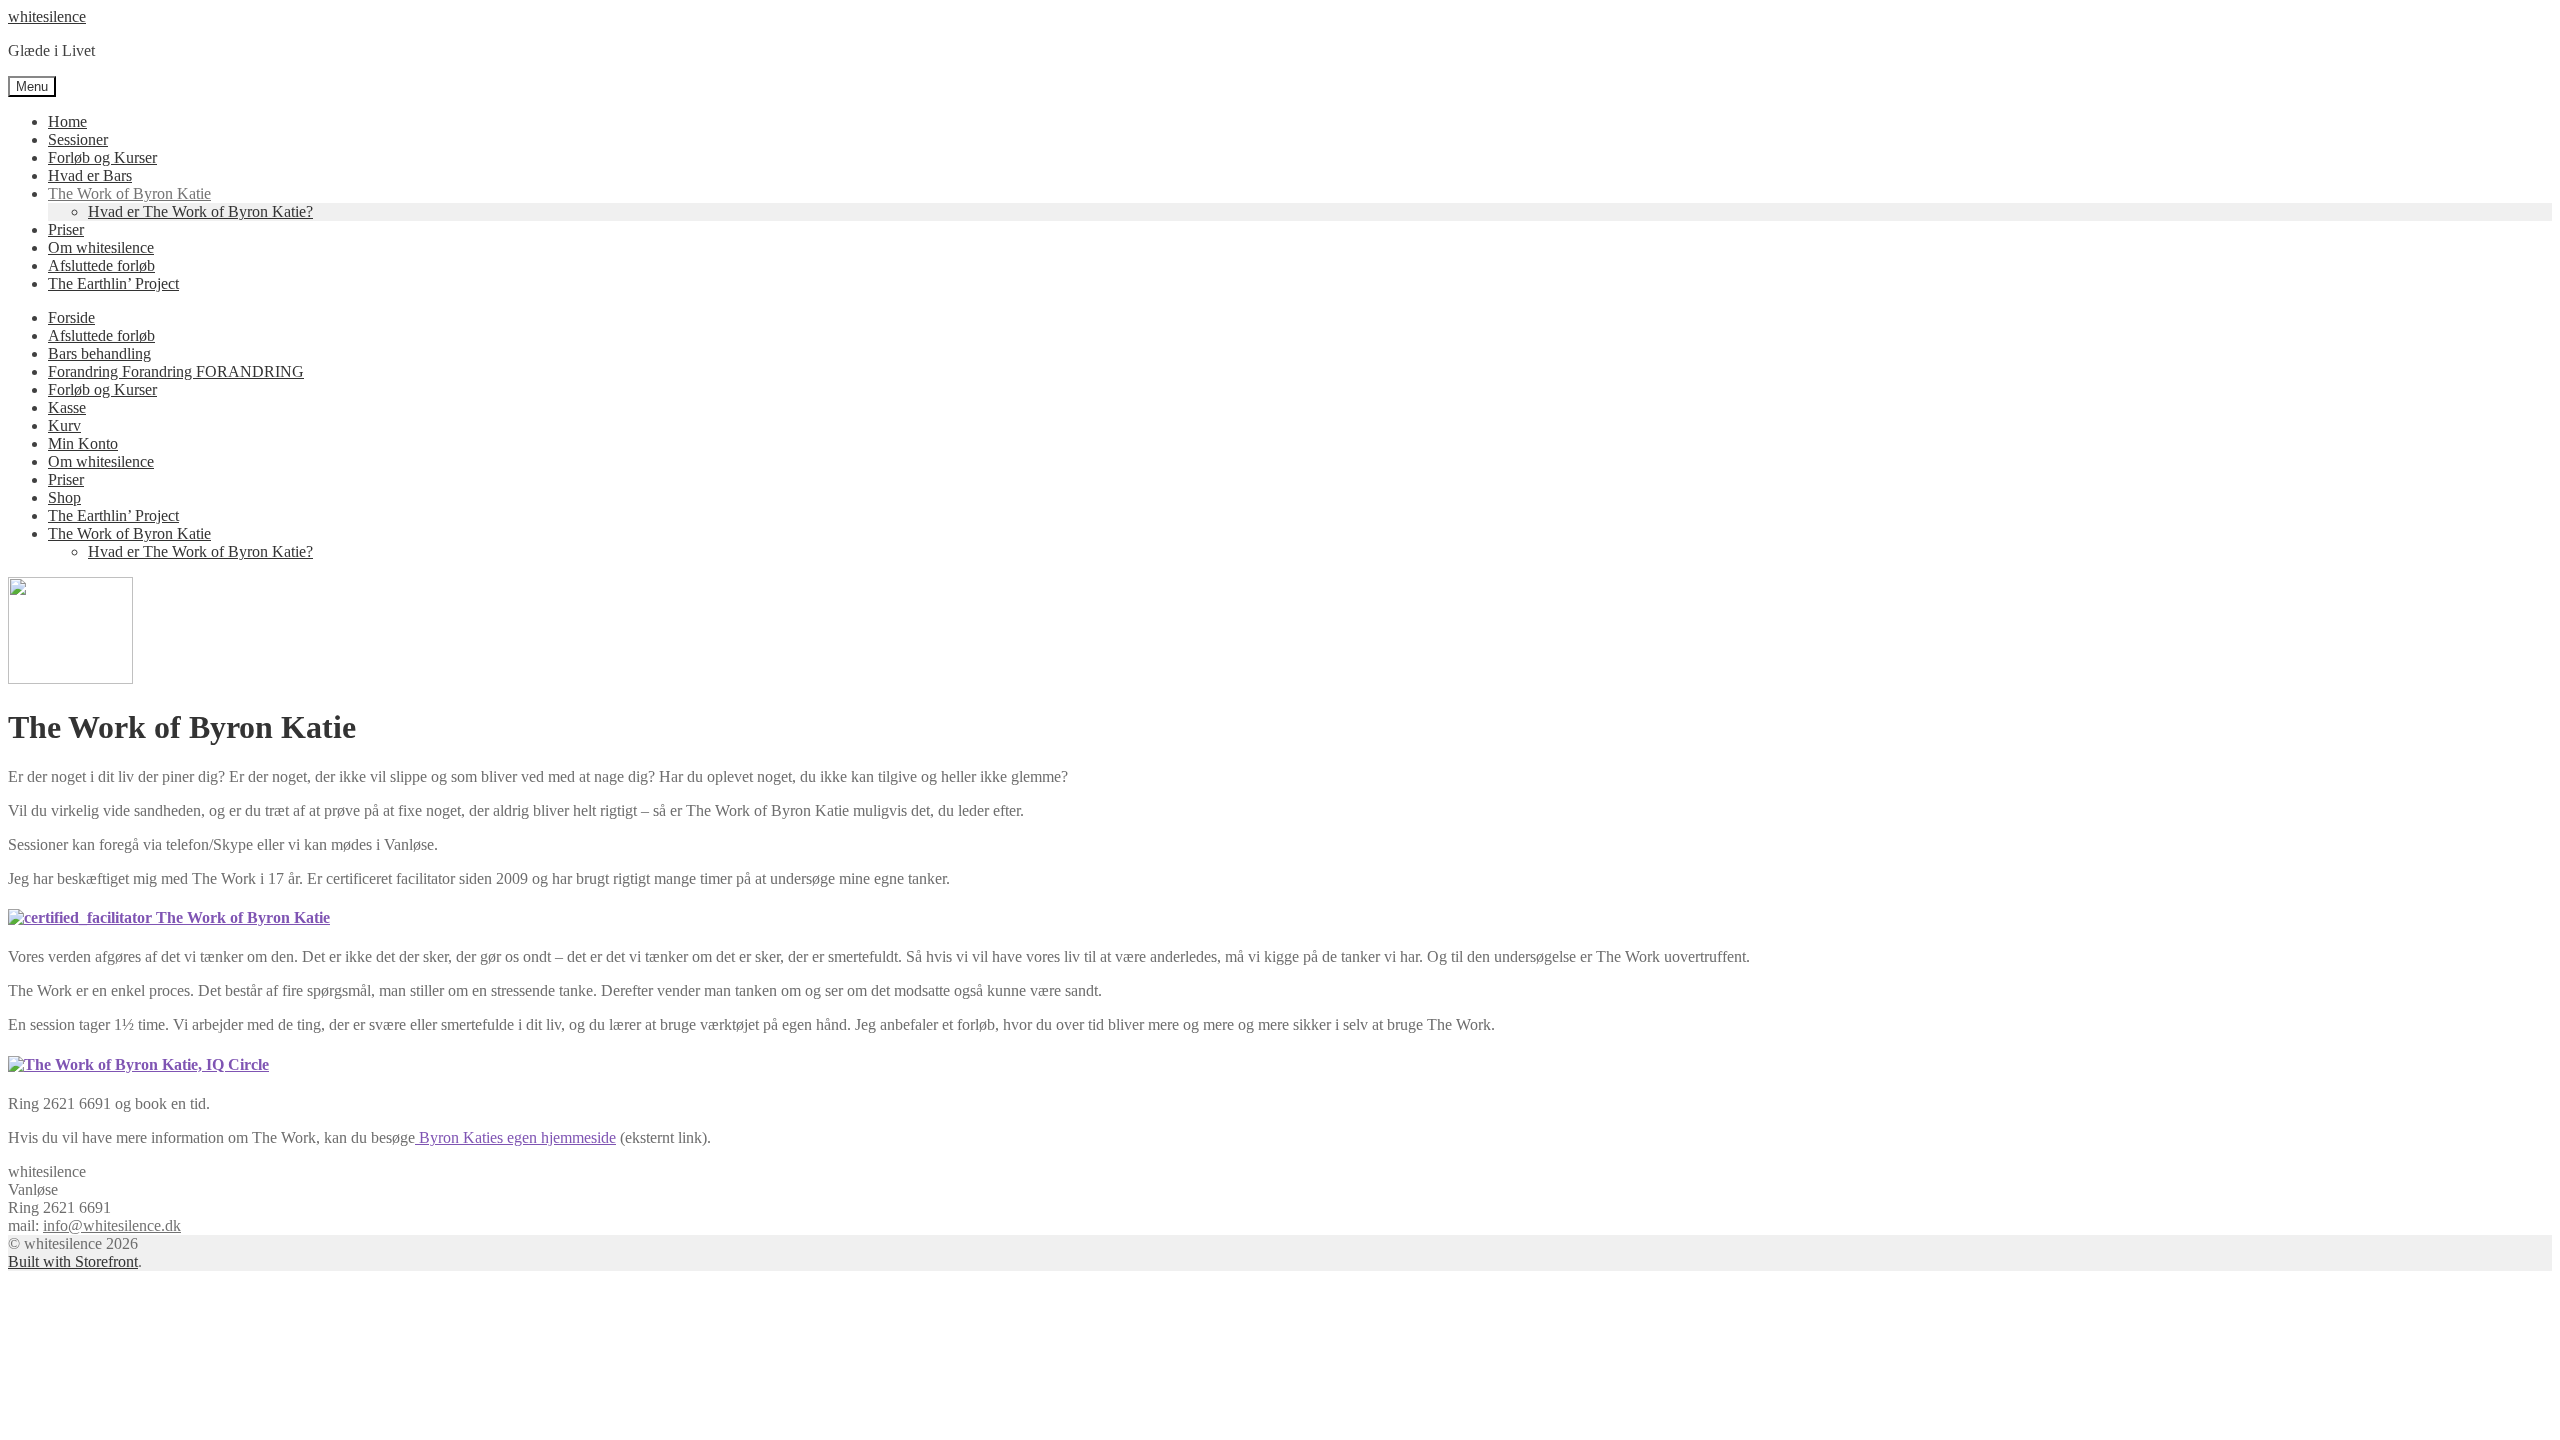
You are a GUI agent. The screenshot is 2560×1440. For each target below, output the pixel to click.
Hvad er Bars (90, 175)
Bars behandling (99, 353)
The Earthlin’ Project (113, 283)
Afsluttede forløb (101, 265)
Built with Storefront (73, 1261)
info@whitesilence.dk (112, 1225)
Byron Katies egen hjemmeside (515, 1137)
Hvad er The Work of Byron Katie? (200, 211)
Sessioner (78, 139)
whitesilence (47, 16)
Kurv (64, 425)
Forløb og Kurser (102, 157)
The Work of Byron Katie (129, 193)
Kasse (67, 407)
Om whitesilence (101, 247)
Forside (71, 317)
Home (67, 121)
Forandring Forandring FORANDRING (176, 371)
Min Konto (83, 443)
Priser (66, 229)
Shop (64, 497)
